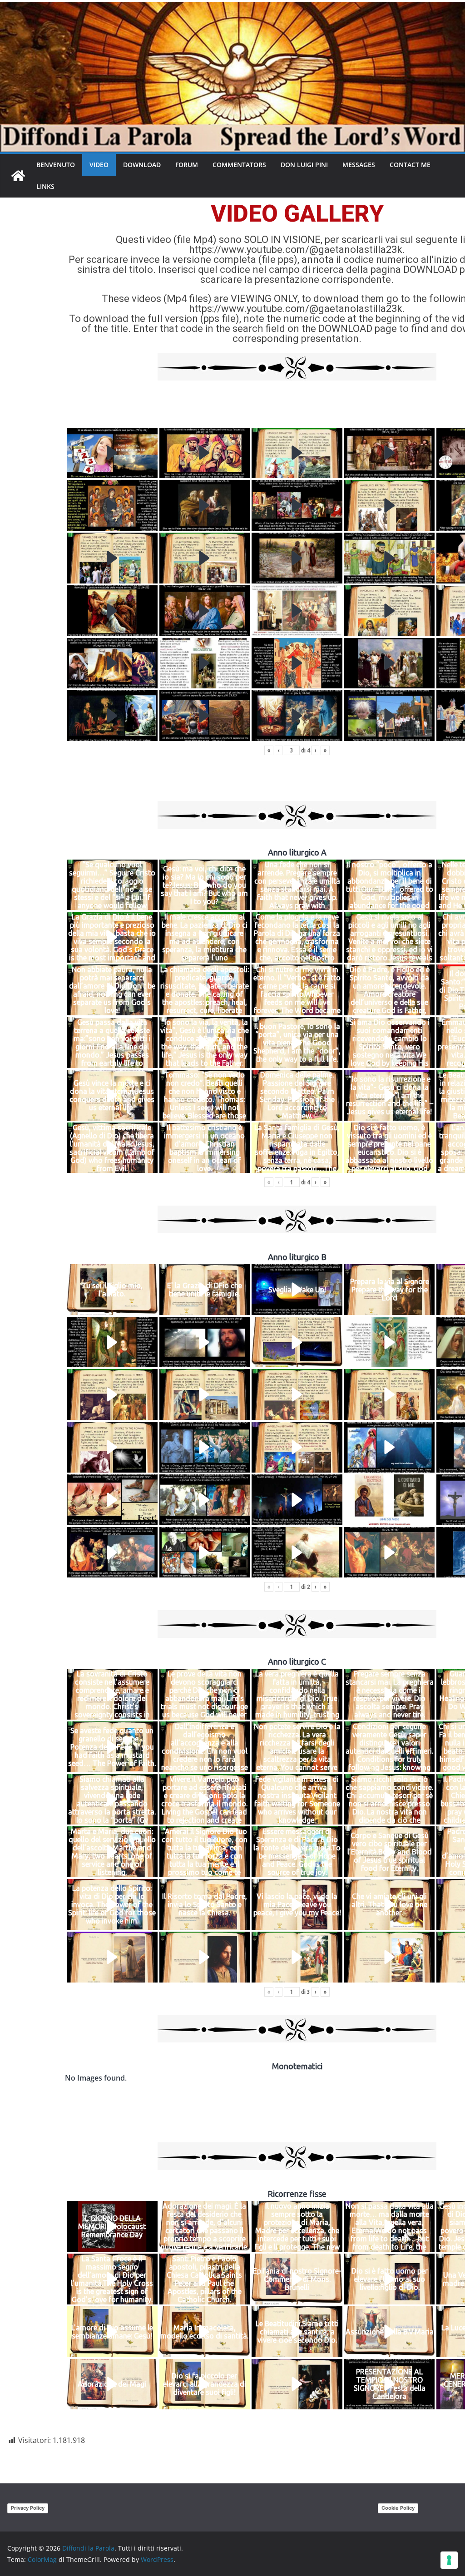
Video (99, 165)
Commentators (239, 165)
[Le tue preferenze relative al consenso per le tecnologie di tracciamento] (449, 2560)
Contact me (410, 165)
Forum (187, 165)
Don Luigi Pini (304, 165)
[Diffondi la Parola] (18, 176)
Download (142, 165)
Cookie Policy (398, 2508)
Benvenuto (56, 165)
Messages (359, 165)
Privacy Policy (28, 2508)
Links (45, 186)
